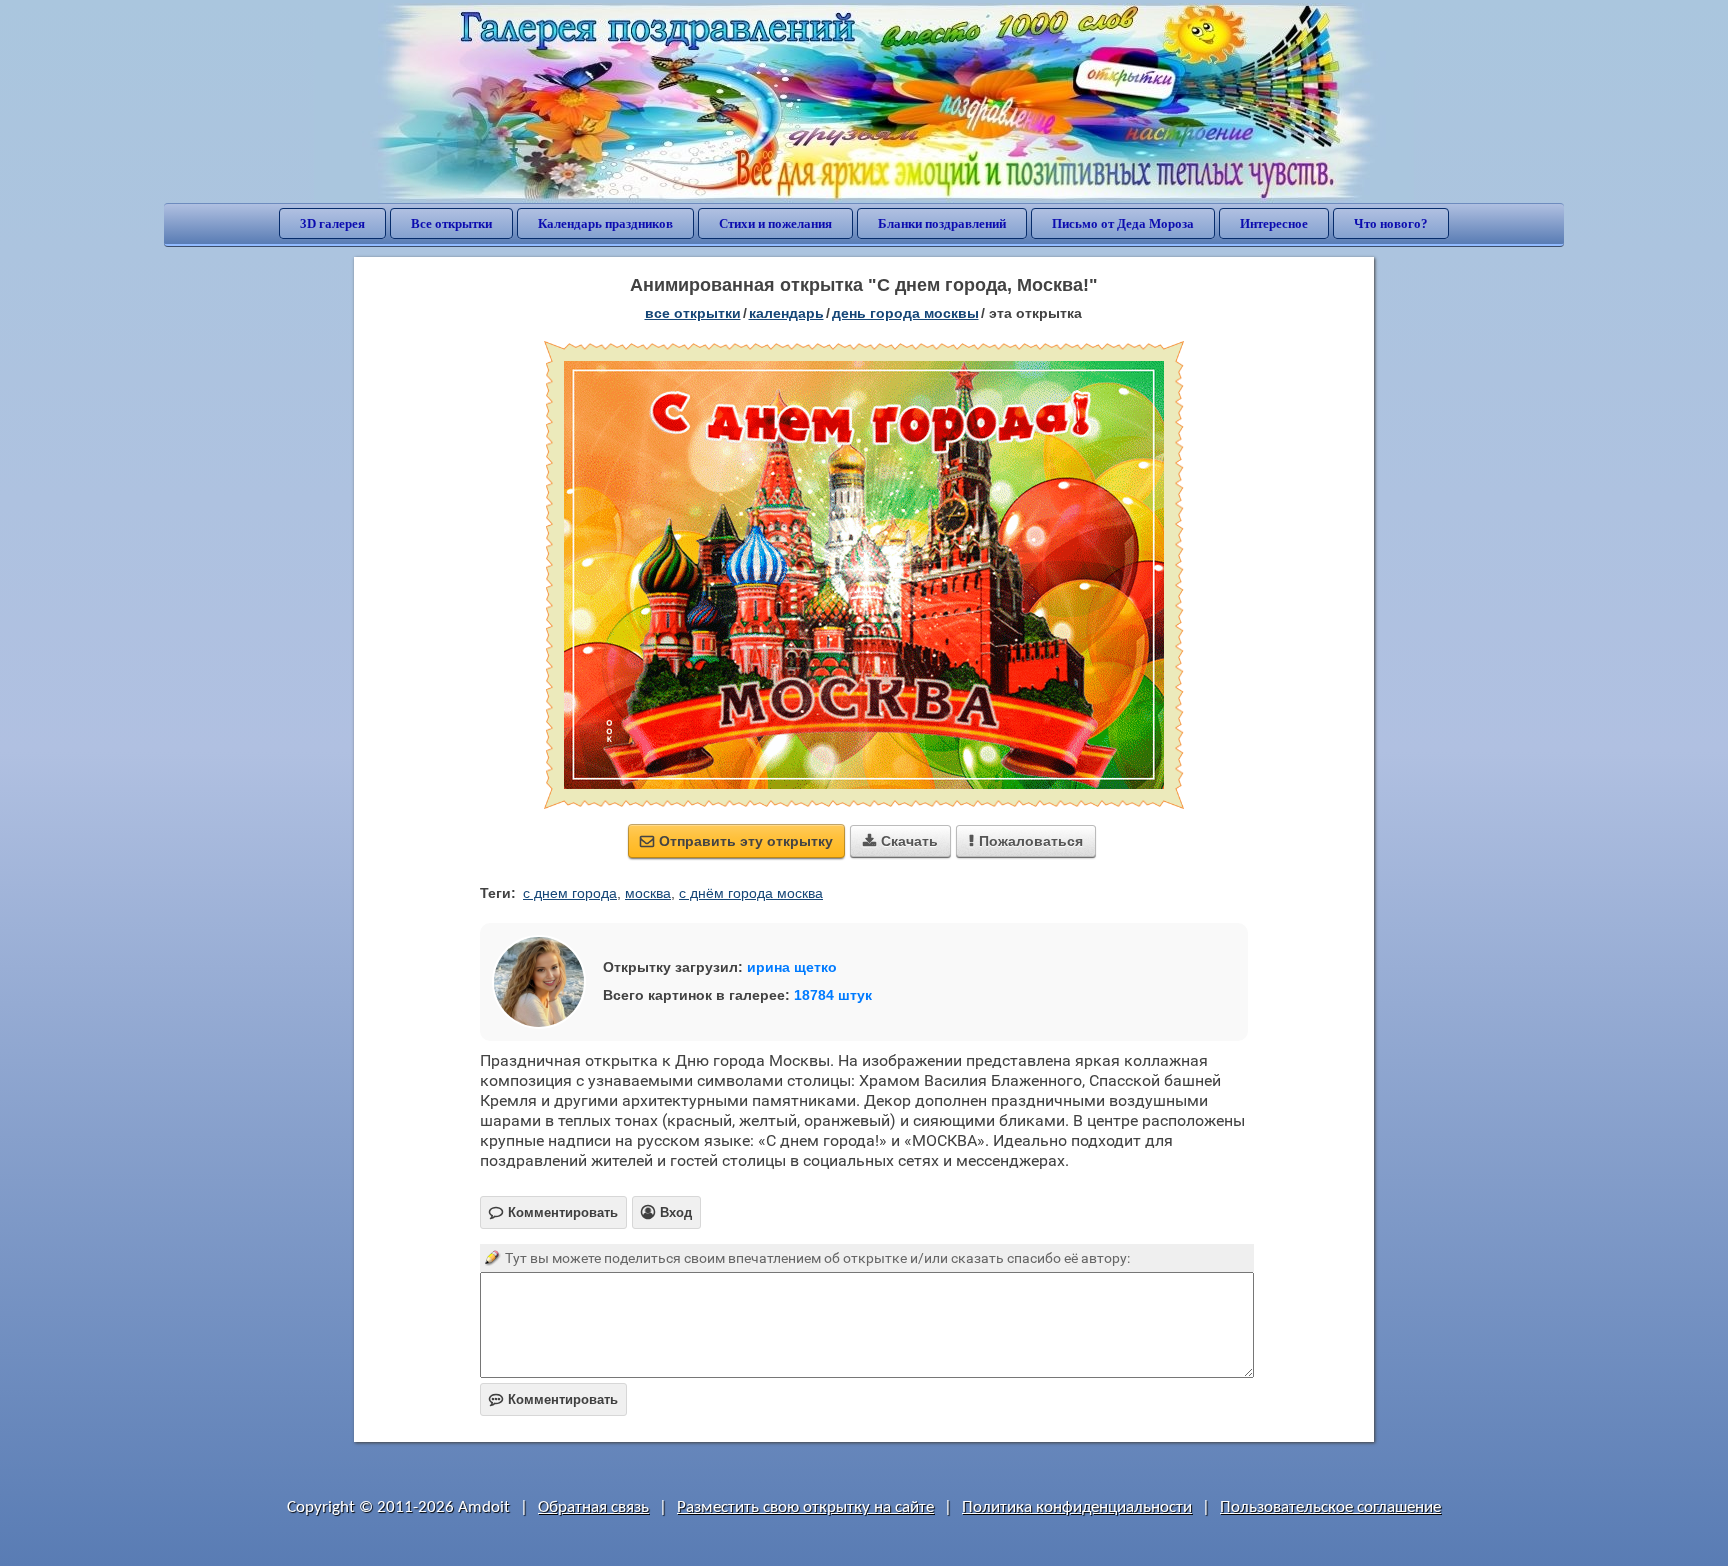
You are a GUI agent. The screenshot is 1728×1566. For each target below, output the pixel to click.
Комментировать (553, 1399)
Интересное (1274, 223)
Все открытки (451, 223)
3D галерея (332, 223)
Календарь (786, 313)
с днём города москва (751, 893)
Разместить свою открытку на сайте (805, 1507)
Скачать (900, 841)
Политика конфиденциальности (1077, 1507)
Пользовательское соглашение (1330, 1507)
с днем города (570, 893)
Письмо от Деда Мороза (1123, 223)
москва (648, 893)
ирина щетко (792, 967)
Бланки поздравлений (942, 223)
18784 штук (833, 995)
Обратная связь (593, 1507)
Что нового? (1391, 223)
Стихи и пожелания (775, 223)
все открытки (693, 313)
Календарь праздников (605, 223)
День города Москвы (905, 313)
